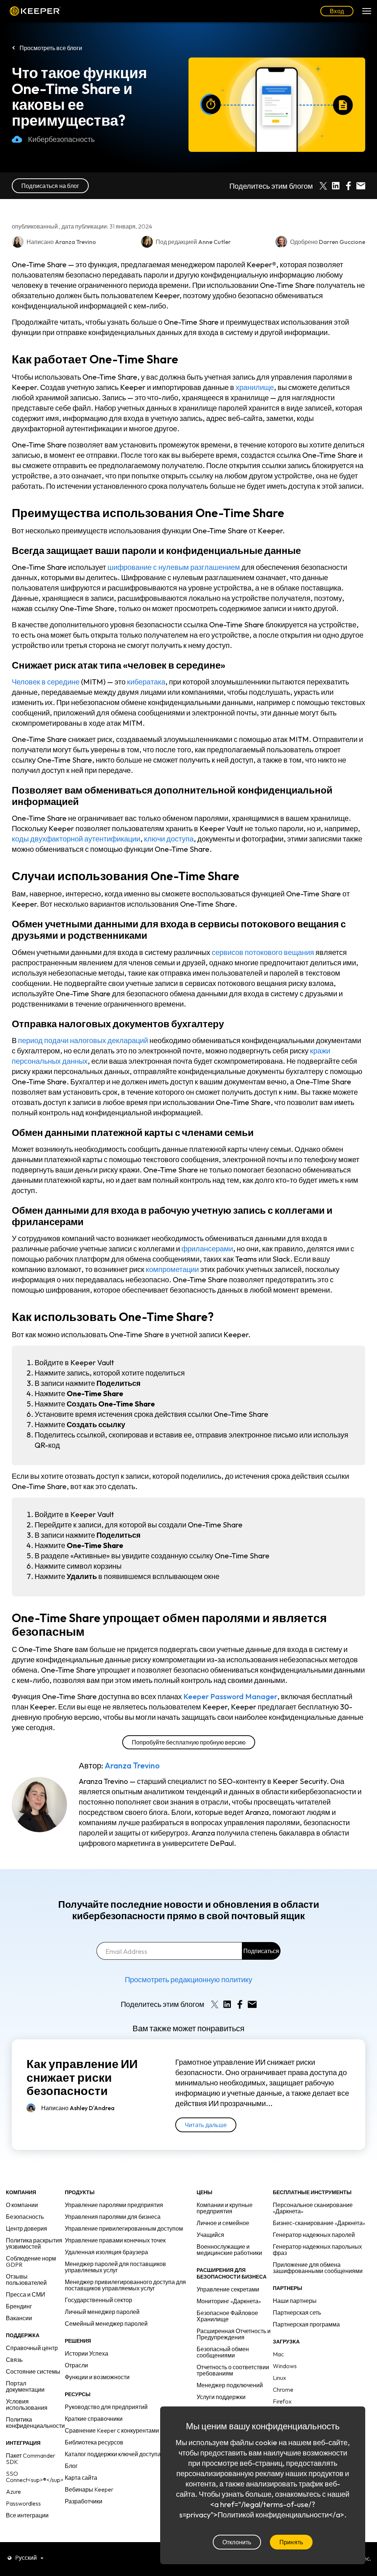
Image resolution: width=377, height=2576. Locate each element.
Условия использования (27, 2404)
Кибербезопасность (61, 139)
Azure (13, 2492)
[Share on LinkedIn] (336, 186)
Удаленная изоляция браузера (106, 2252)
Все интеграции (27, 2515)
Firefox (282, 2401)
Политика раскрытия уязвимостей (34, 2243)
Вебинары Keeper (89, 2489)
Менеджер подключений (230, 2385)
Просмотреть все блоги (51, 48)
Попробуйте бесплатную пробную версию (189, 1742)
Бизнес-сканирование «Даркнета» (319, 2223)
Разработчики (84, 2501)
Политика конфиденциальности (35, 2422)
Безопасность (25, 2217)
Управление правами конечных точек (115, 2240)
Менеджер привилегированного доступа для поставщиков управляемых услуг (125, 2285)
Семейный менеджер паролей (106, 2324)
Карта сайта (81, 2478)
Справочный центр (32, 2348)
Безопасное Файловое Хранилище (227, 2316)
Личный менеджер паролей (102, 2312)
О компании (22, 2205)
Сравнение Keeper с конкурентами (112, 2430)
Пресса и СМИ (26, 2294)
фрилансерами (207, 1249)
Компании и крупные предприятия (225, 2208)
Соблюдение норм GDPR (31, 2261)
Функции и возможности (97, 2377)
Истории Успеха (87, 2353)
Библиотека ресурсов (94, 2442)
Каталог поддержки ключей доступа (113, 2454)
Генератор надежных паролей (314, 2235)
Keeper (35, 11)
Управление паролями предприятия (114, 2205)
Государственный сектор (98, 2300)
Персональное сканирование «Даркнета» (313, 2208)
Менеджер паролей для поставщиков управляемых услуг (115, 2267)
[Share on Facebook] (348, 186)
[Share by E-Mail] (361, 186)
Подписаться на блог (50, 186)
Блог (71, 2466)
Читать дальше (206, 2125)
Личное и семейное (223, 2223)
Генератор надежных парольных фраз (317, 2250)
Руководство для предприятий (106, 2407)
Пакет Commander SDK (31, 2459)
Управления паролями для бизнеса (113, 2217)
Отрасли (76, 2365)
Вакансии (19, 2318)
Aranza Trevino (132, 1765)
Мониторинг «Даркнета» (229, 2301)
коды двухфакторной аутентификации (76, 839)
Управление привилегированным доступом (124, 2228)
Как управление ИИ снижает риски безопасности (82, 2077)
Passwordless (23, 2503)
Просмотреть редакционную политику (188, 1979)
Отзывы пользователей (26, 2279)
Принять (291, 2542)
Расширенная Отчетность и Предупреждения (234, 2334)
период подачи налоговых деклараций (83, 1040)
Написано (78, 2108)
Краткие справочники (94, 2419)
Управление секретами (228, 2289)
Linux (279, 2378)
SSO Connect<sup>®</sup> (35, 2477)
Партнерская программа (306, 2324)
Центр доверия (27, 2228)
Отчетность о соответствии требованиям (233, 2370)
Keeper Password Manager (230, 1696)
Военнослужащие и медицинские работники (229, 2250)
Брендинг (19, 2306)
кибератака (146, 682)
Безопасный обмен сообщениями (223, 2352)
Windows (285, 2366)
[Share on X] (323, 186)
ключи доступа (169, 839)
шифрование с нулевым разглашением (174, 567)
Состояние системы (33, 2371)
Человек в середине (46, 682)
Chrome (283, 2389)
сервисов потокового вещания (263, 952)
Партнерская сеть (297, 2312)
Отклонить (237, 2542)
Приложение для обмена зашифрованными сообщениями (318, 2268)
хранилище (255, 387)
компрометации (172, 1269)
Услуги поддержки (221, 2397)
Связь (14, 2360)
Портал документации (25, 2386)
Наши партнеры (295, 2301)
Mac (278, 2354)
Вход (337, 11)
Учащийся (210, 2235)
